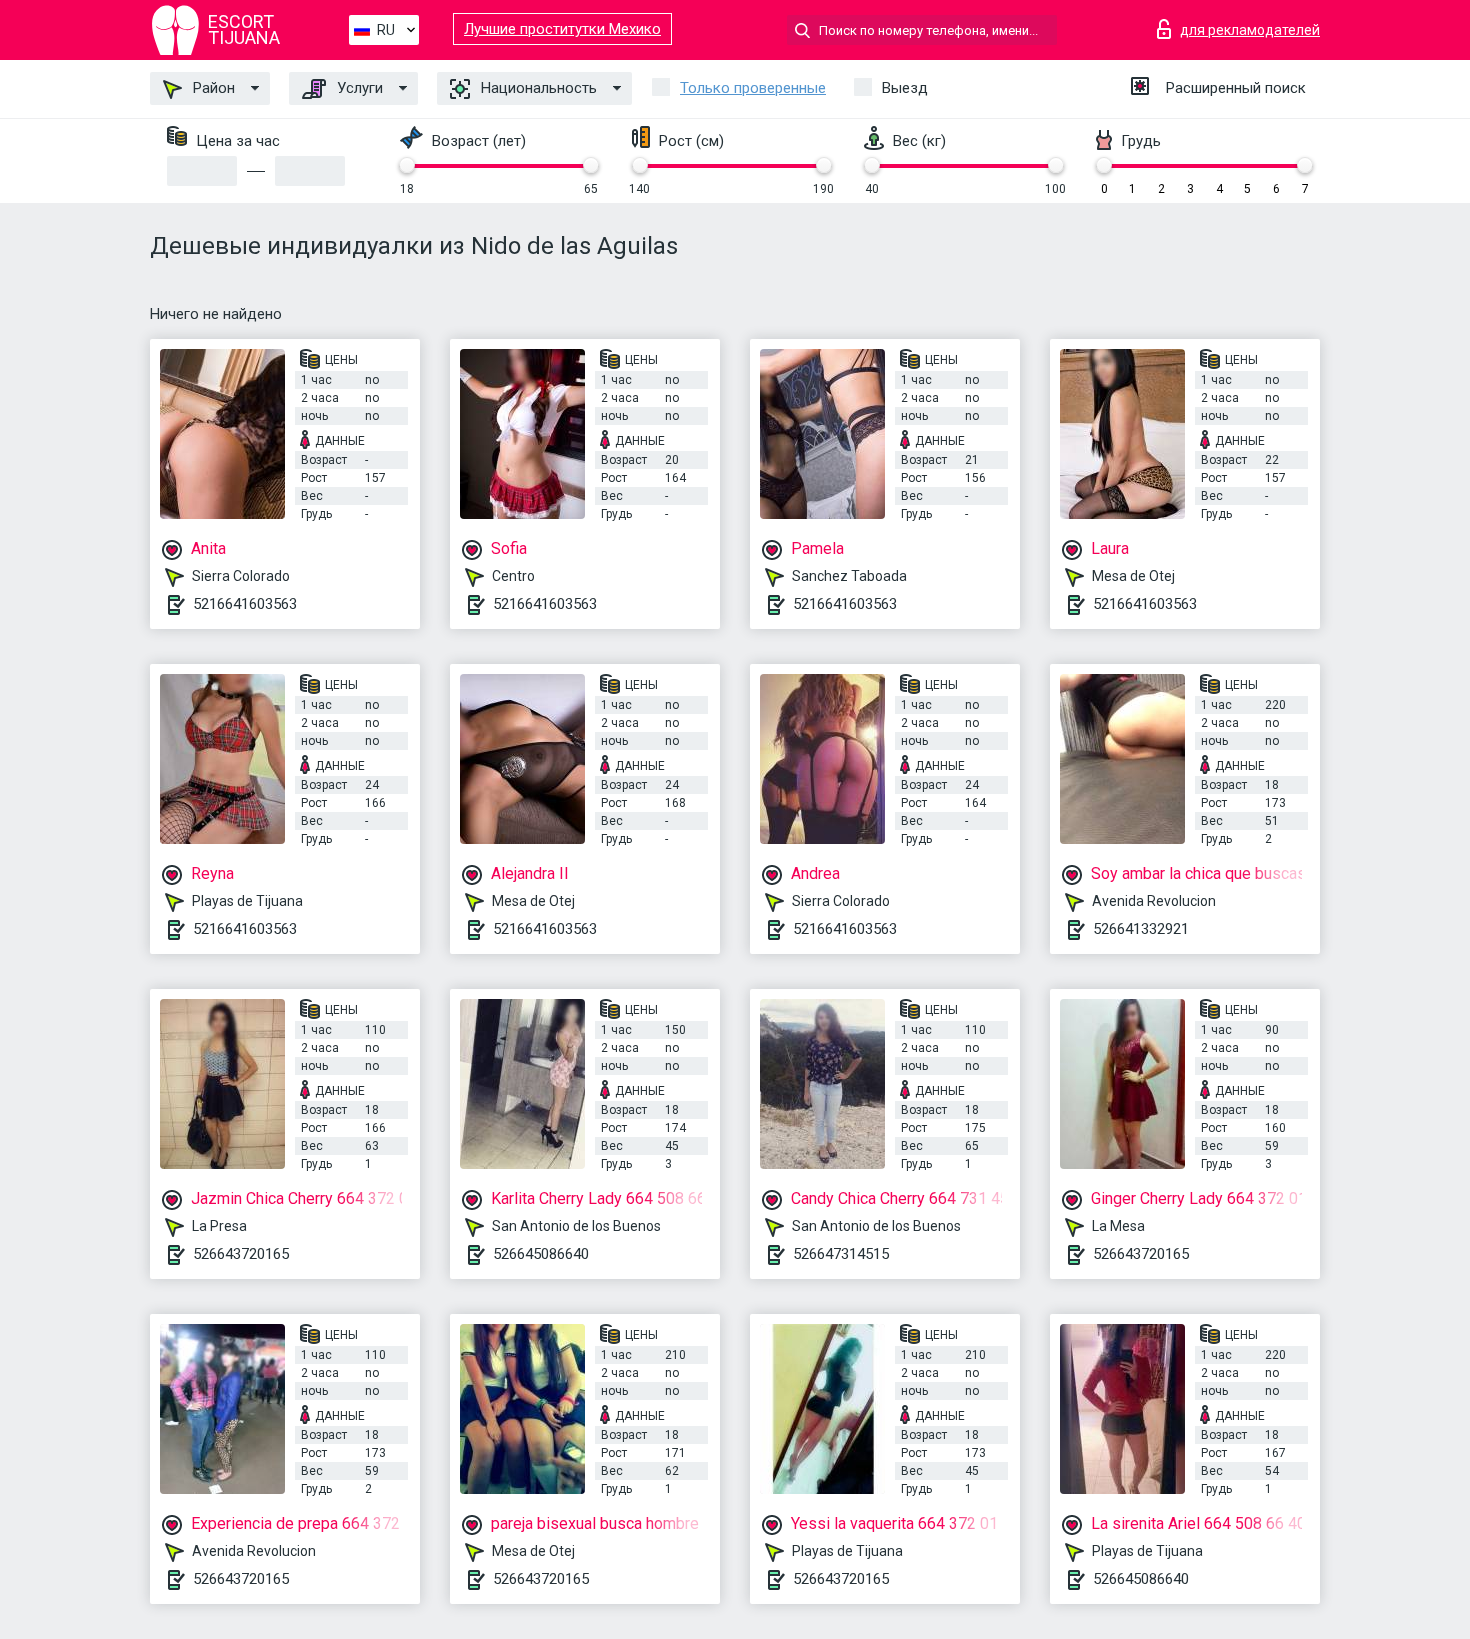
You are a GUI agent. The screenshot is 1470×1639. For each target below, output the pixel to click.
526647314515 (841, 1254)
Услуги (358, 88)
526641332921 (1141, 929)
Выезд (905, 88)
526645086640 (541, 1254)
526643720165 (241, 1254)
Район (212, 88)
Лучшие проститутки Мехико (562, 29)
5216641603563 (245, 604)
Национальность (537, 88)
